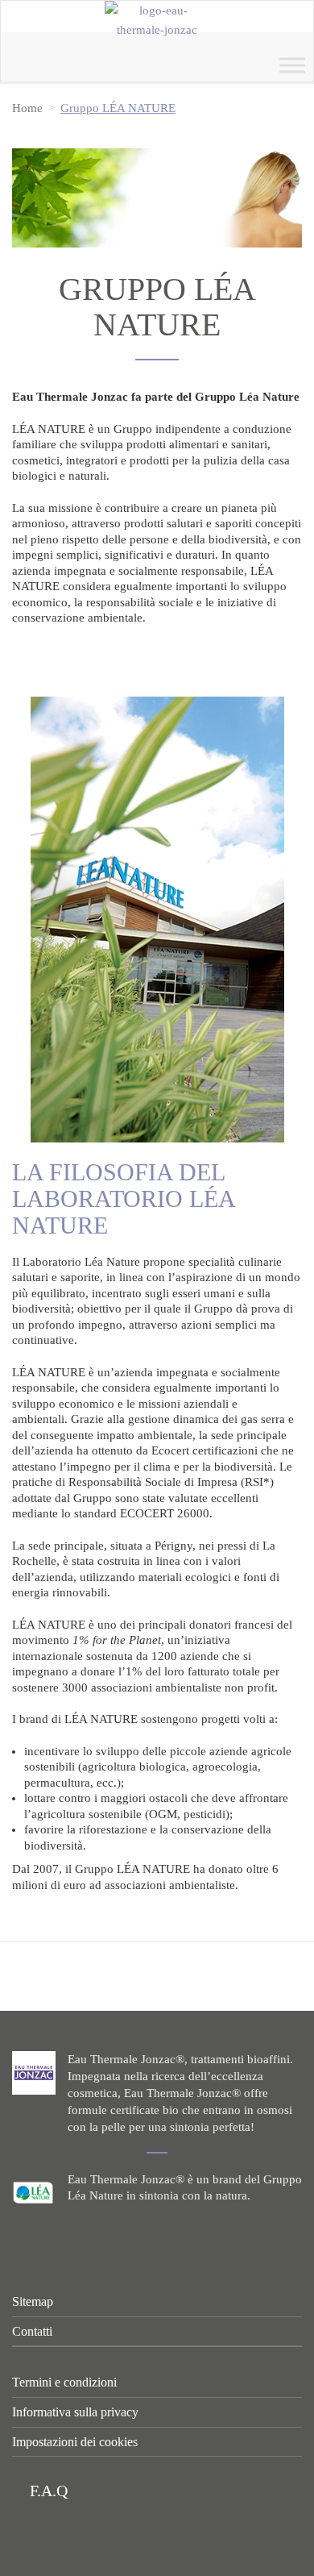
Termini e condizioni (64, 2382)
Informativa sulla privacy (75, 2412)
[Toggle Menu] (292, 65)
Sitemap (33, 2301)
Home (27, 108)
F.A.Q (47, 2491)
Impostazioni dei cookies (75, 2442)
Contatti (32, 2331)
